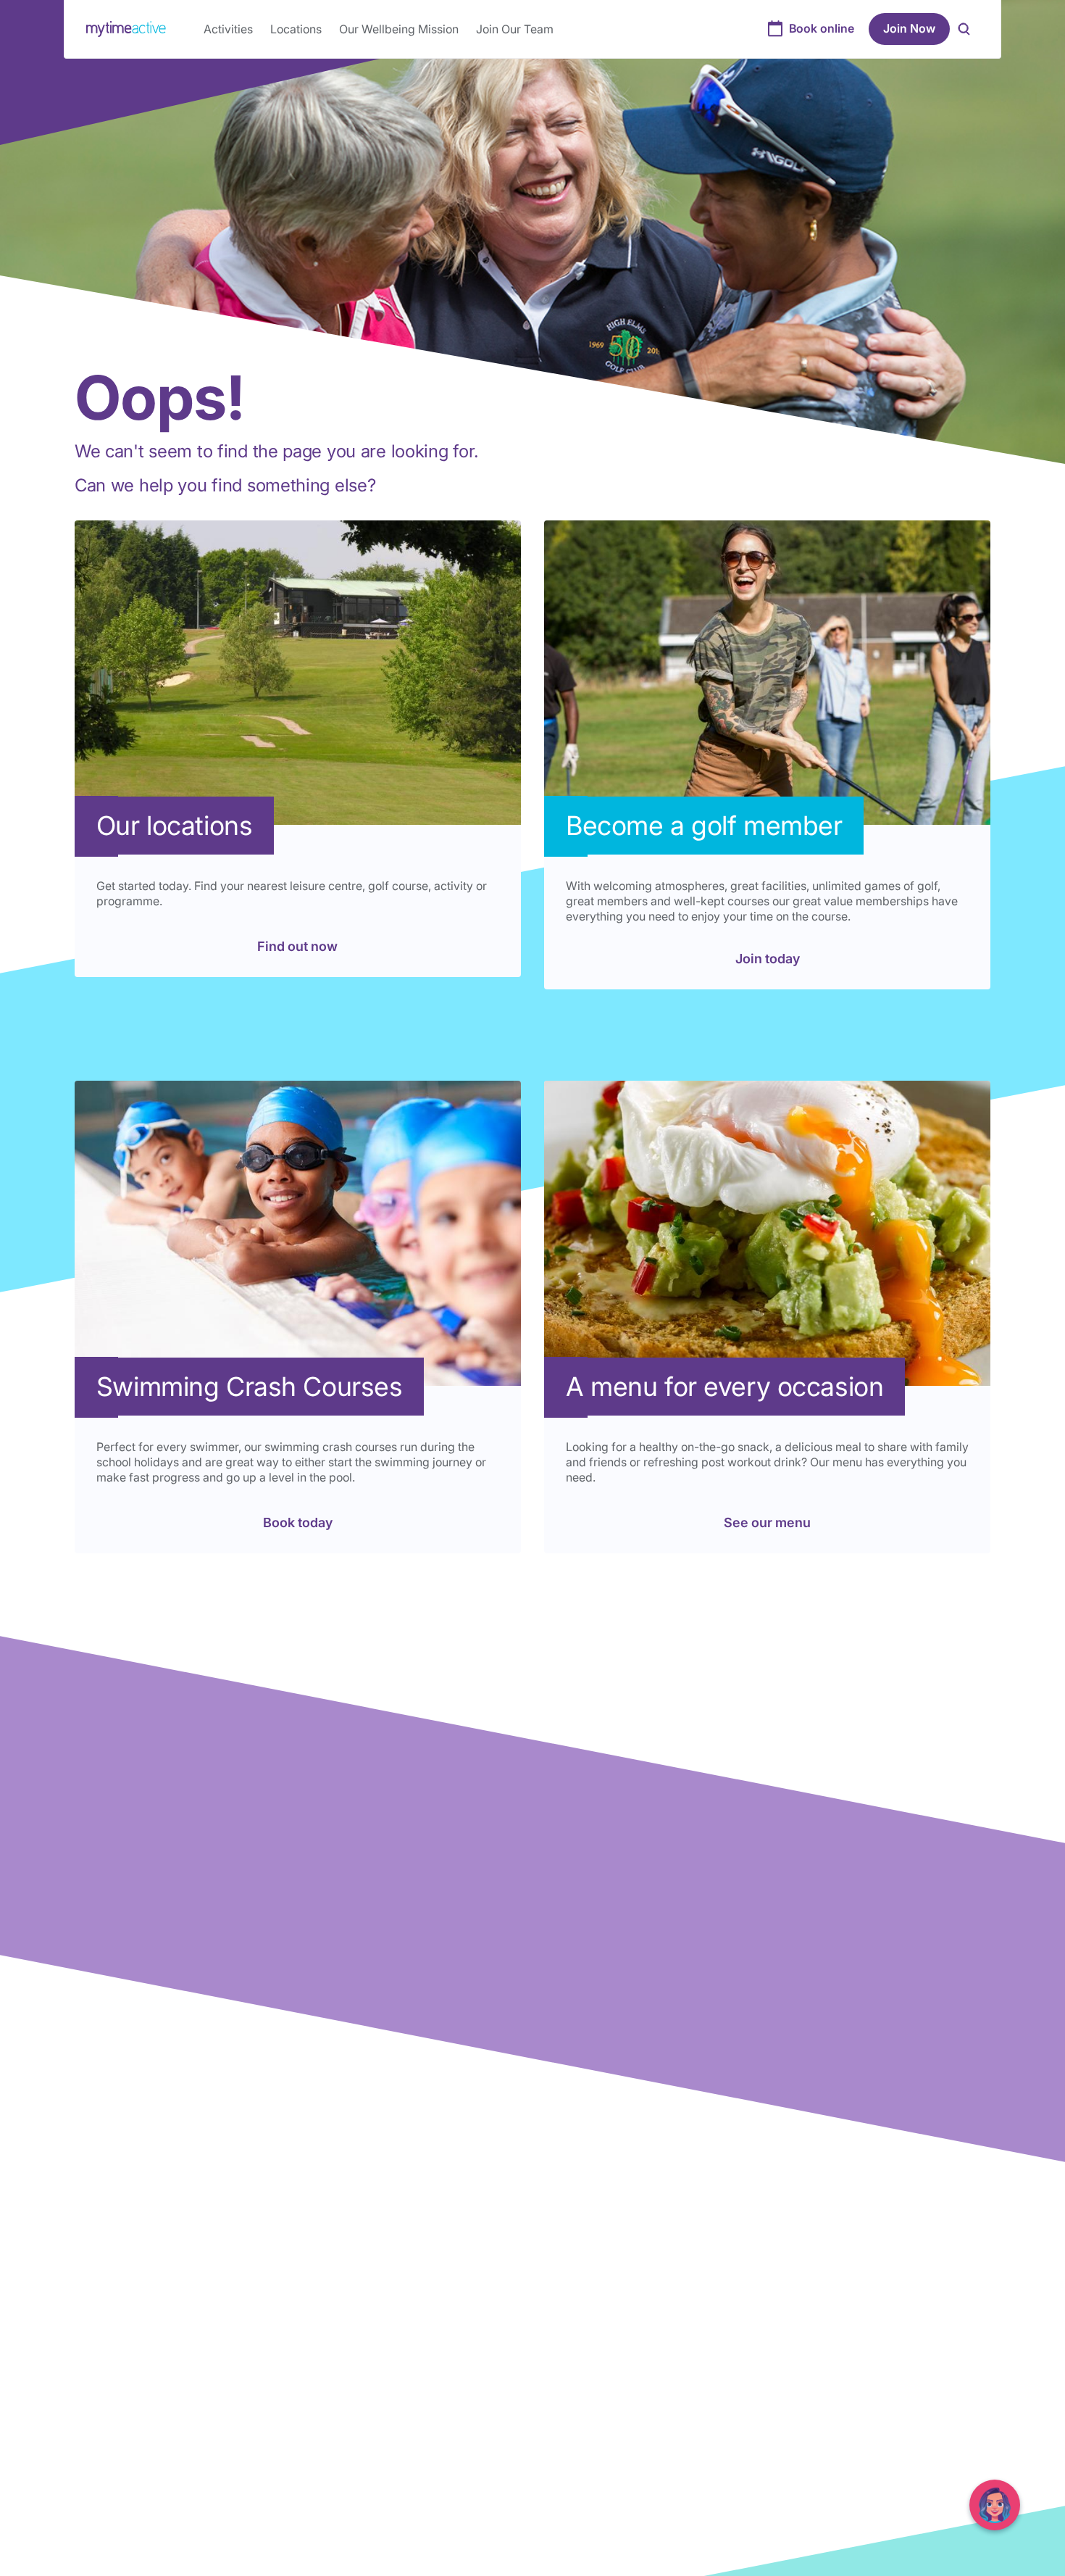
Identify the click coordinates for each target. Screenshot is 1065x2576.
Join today (768, 959)
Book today (298, 1522)
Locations (296, 29)
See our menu (767, 1522)
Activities (228, 29)
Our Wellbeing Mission (399, 29)
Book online (822, 28)
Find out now (297, 946)
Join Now (909, 28)
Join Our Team (515, 29)
